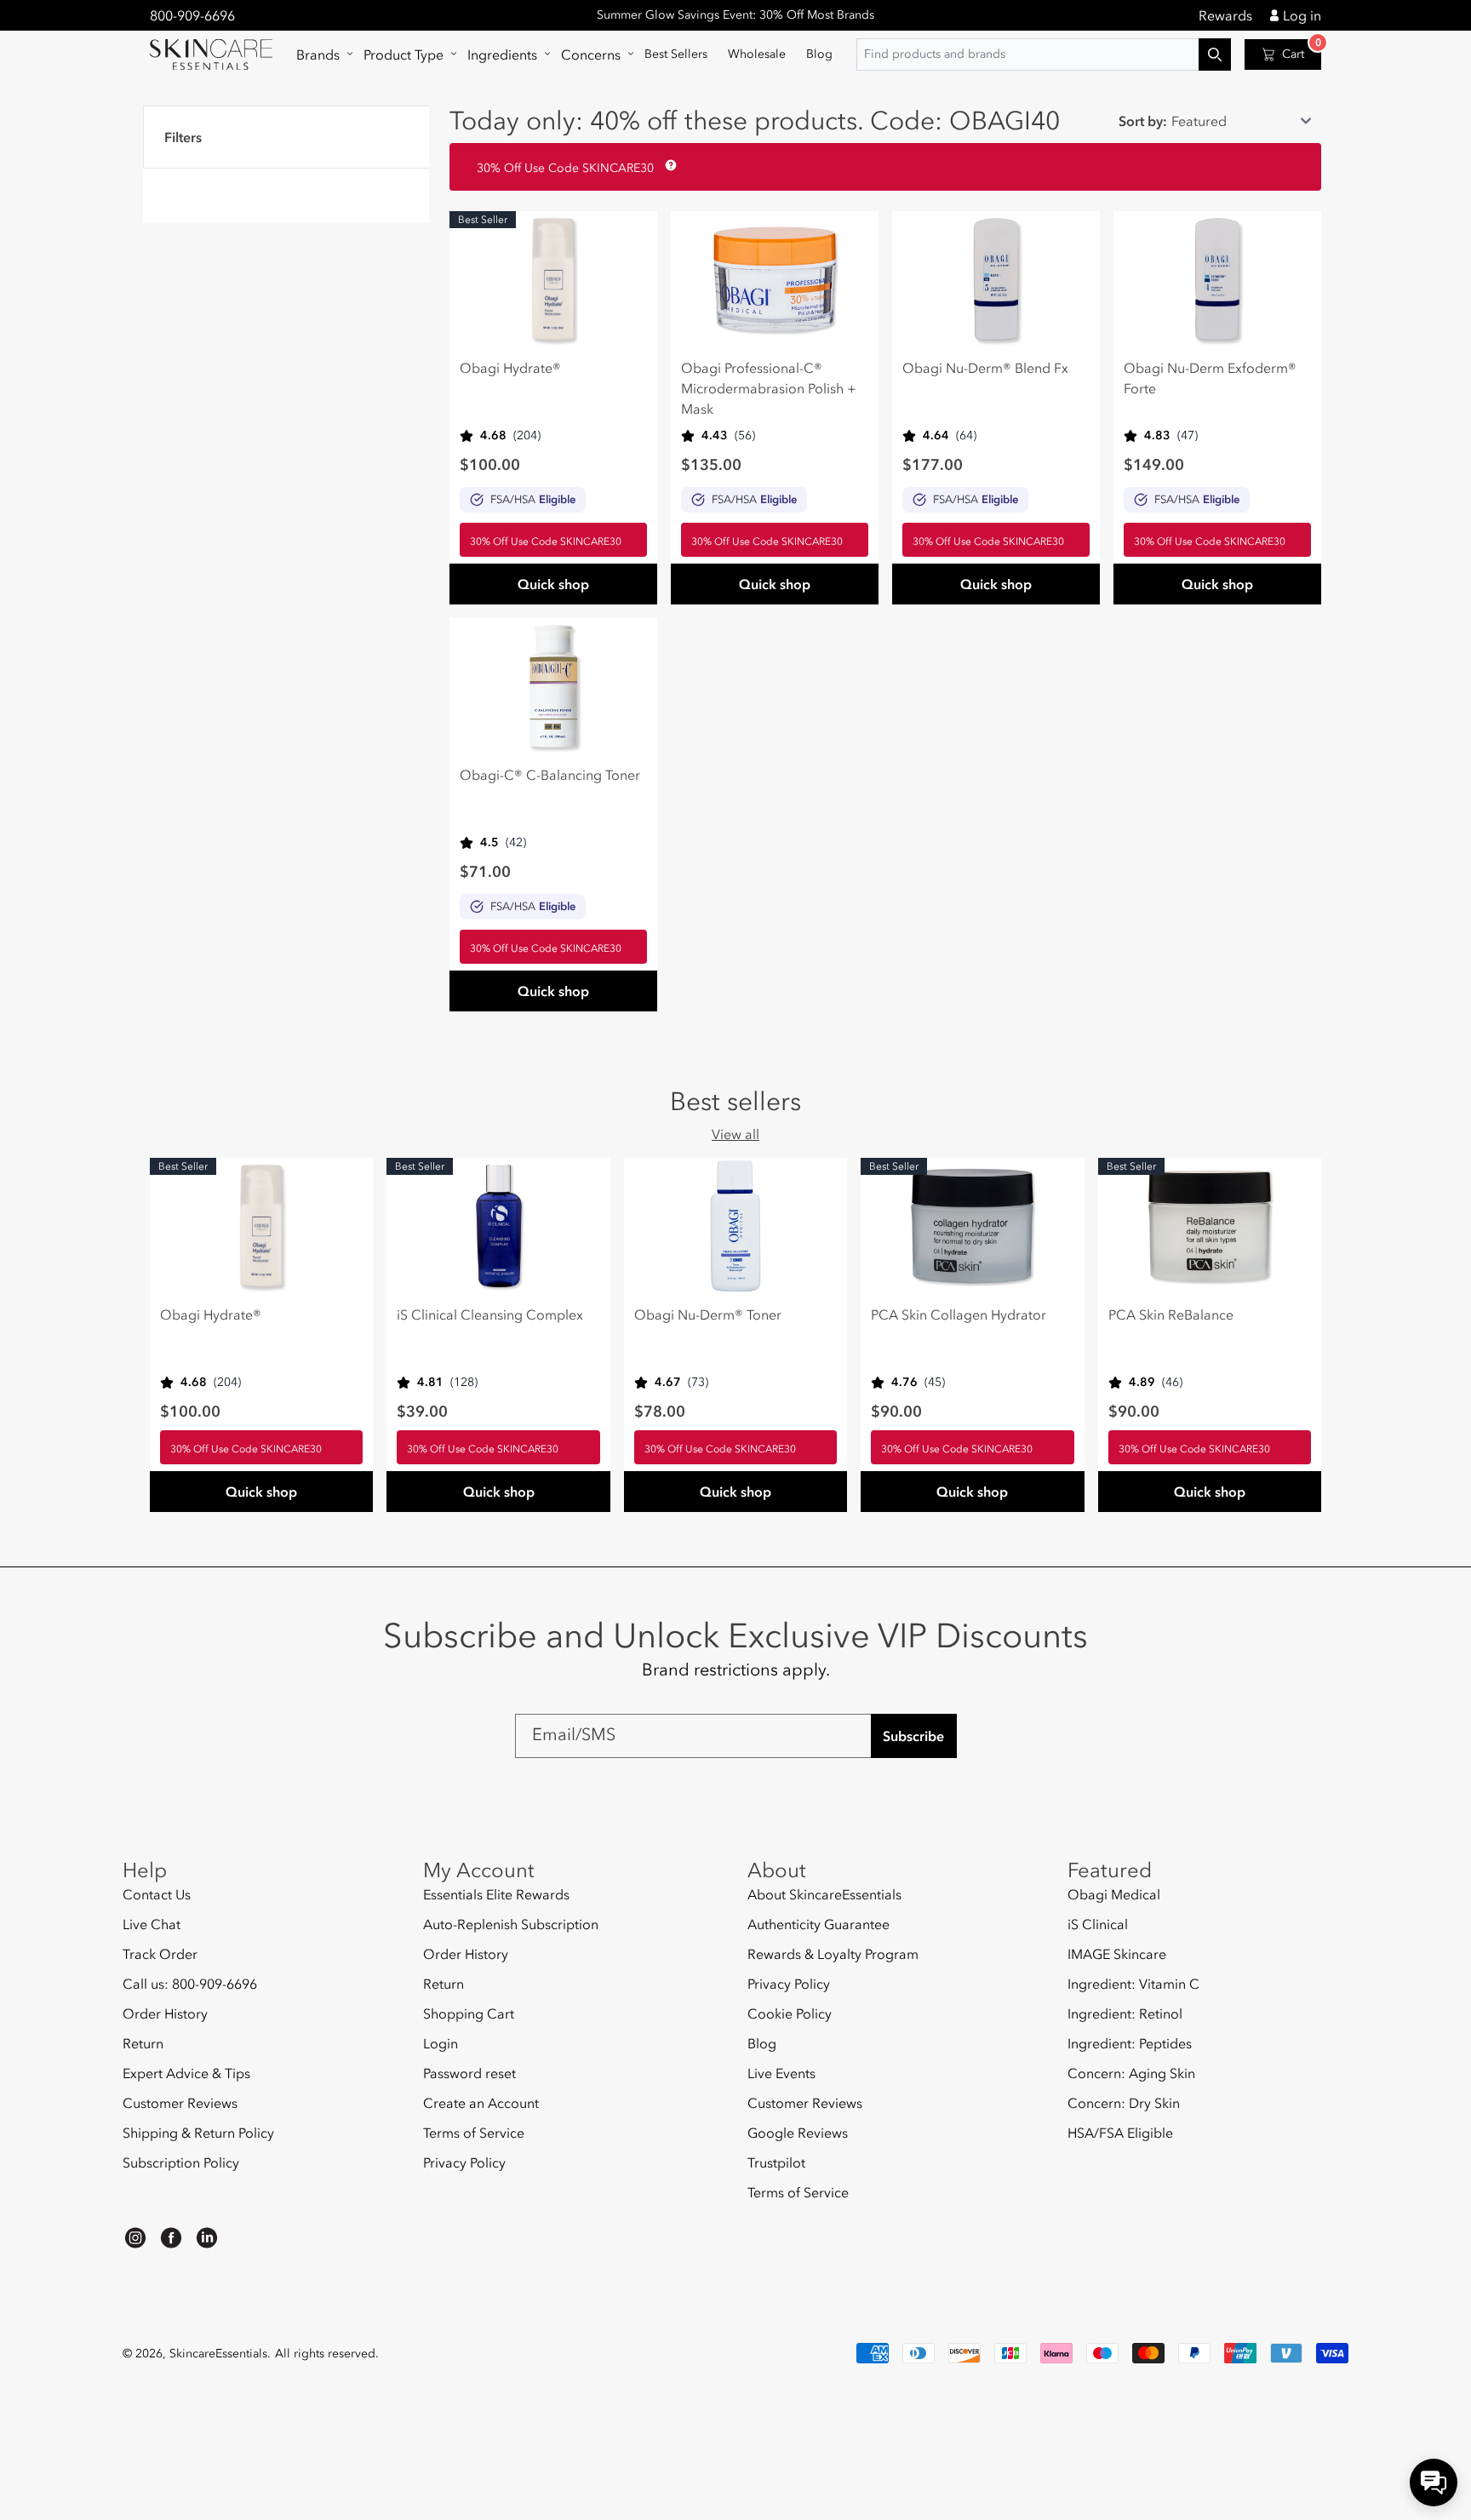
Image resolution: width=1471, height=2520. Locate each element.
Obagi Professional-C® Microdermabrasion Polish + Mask (769, 388)
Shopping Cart (469, 2013)
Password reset (469, 2073)
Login (441, 2043)
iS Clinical (1098, 1924)
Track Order (160, 1954)
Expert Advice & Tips (186, 2073)
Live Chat (152, 1924)
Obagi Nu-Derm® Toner (708, 1314)
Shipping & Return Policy (198, 2133)
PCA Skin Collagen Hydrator (959, 1314)
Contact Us (157, 1895)
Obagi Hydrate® (510, 368)
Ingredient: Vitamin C (1133, 1984)
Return (143, 2043)
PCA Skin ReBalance (1171, 1314)
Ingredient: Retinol (1125, 2013)
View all (735, 1134)
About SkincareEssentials (824, 1895)
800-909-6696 (192, 15)
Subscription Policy (181, 2162)
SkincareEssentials (218, 2354)
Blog (762, 2043)
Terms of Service (474, 2133)
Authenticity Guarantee (818, 1924)
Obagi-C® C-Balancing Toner (550, 775)
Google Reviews (798, 2133)
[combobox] (1044, 54)
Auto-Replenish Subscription (511, 1924)
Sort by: (1143, 121)
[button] (320, 54)
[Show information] (667, 165)
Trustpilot (776, 2162)
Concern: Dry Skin (1124, 2103)
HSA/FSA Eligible (1120, 2133)
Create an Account (481, 2103)
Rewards (1225, 15)
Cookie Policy (790, 2013)
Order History (165, 2013)
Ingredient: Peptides (1130, 2043)
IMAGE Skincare (1117, 1954)
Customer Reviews (180, 2103)
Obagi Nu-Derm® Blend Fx (985, 368)
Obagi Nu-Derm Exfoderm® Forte (1210, 378)
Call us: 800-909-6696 (190, 1984)
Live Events (781, 2073)
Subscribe (913, 1736)
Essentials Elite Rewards (496, 1895)
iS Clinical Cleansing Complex (490, 1314)
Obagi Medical (1114, 1895)
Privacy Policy (464, 2162)
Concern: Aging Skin (1131, 2073)
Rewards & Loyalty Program (833, 1954)
